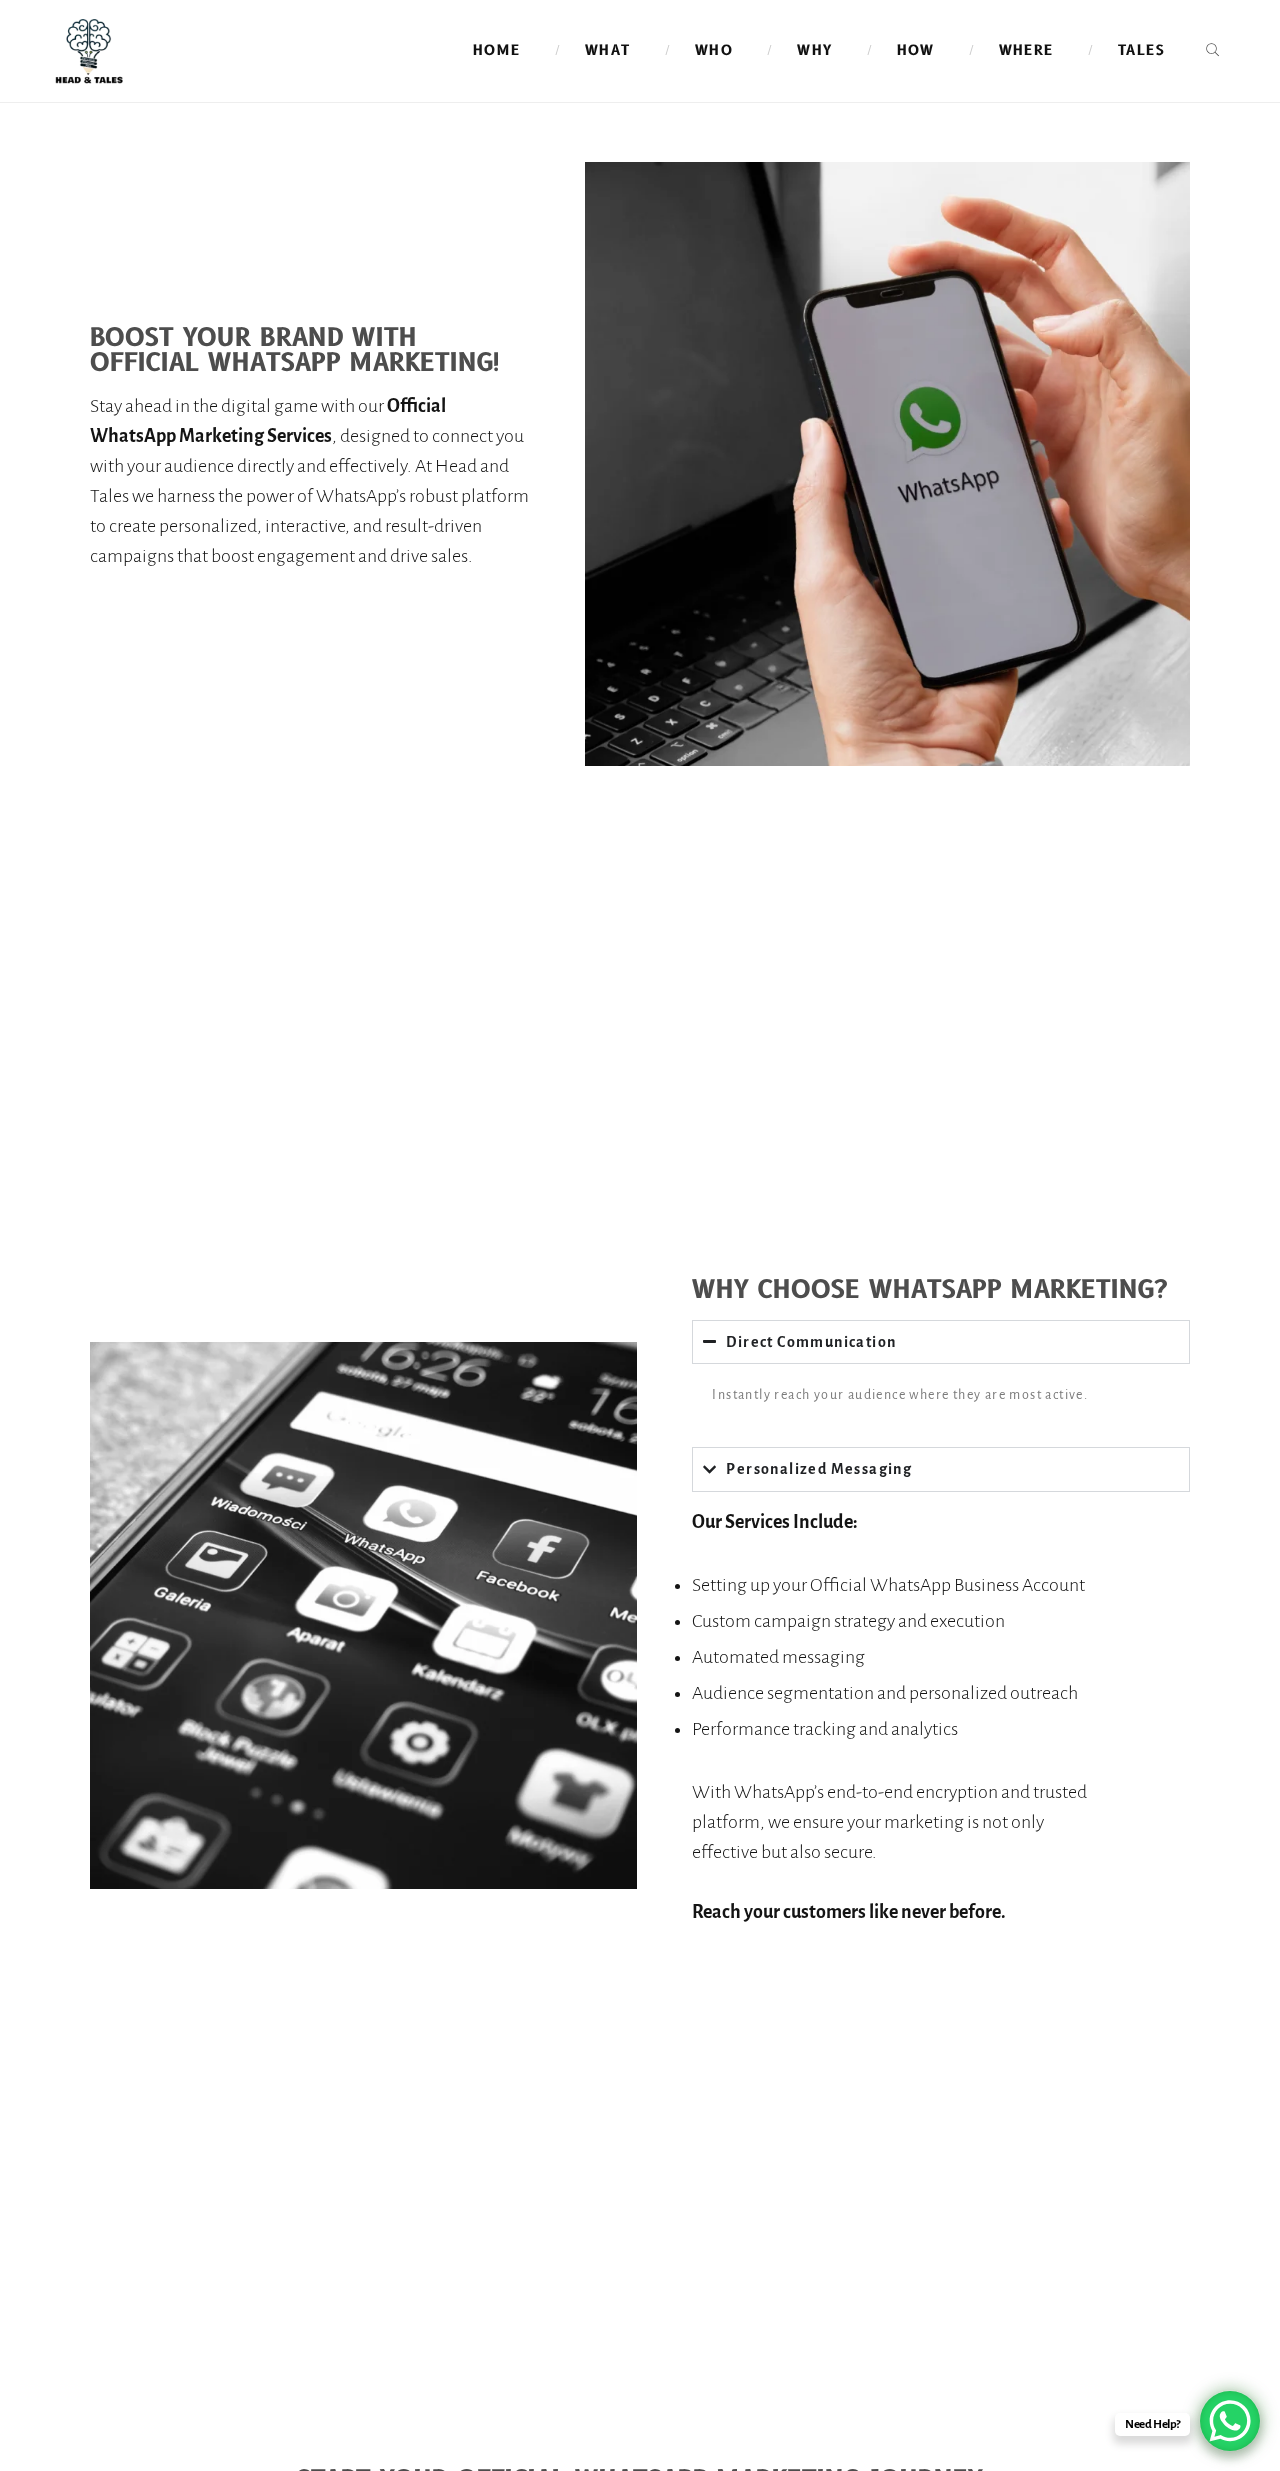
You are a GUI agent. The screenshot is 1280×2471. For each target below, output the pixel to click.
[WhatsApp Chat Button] (1230, 2421)
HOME (497, 50)
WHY (814, 50)
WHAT (608, 50)
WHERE (1026, 50)
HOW (915, 50)
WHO (714, 50)
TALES (1141, 50)
